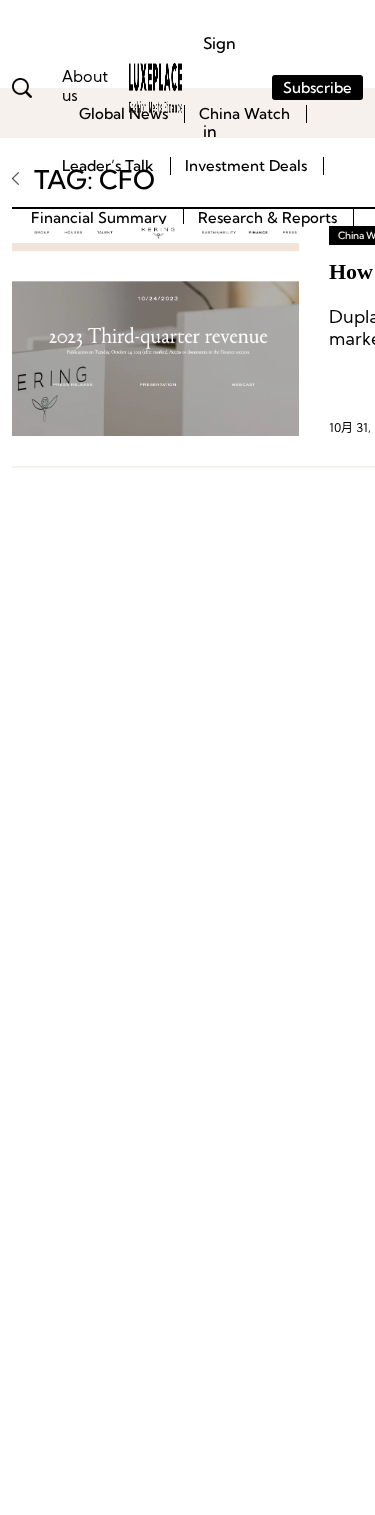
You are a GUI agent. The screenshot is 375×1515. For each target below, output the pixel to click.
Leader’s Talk (108, 165)
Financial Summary (99, 217)
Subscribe (317, 87)
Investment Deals (246, 165)
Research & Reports (267, 217)
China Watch (244, 113)
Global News (123, 113)
